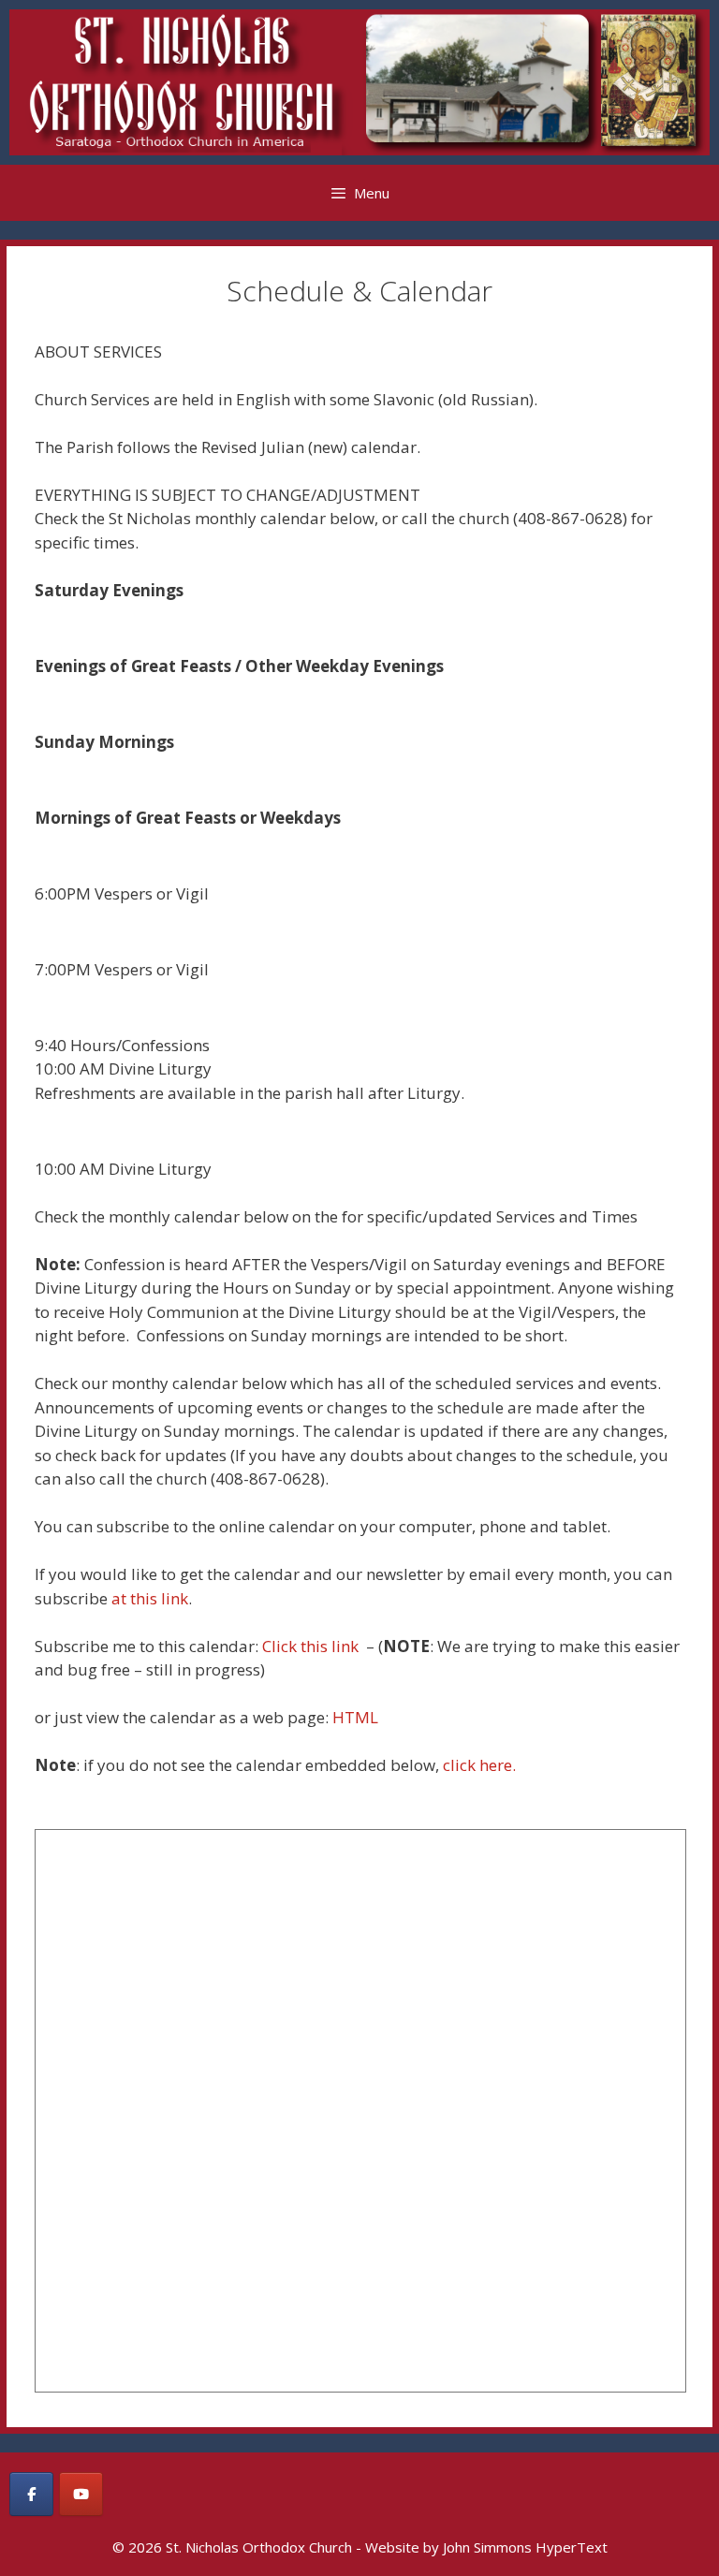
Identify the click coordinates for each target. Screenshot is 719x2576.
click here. (479, 1765)
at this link (150, 1598)
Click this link (312, 1646)
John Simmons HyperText (525, 2547)
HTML (355, 1717)
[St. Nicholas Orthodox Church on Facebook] (31, 2494)
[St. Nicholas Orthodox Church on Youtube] (81, 2494)
